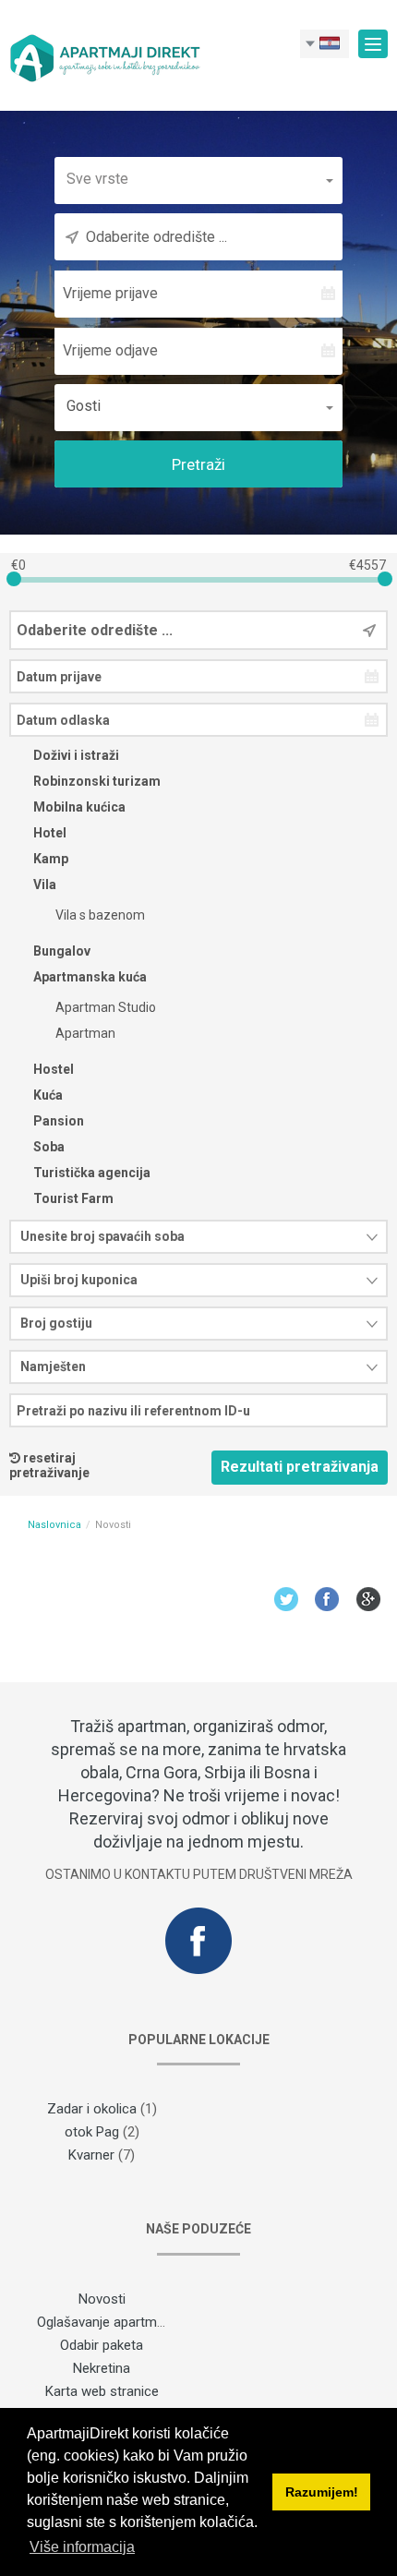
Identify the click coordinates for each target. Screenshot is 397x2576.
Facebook (327, 1599)
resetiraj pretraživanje (49, 1465)
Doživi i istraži (75, 755)
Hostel (52, 1069)
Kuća (47, 1095)
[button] (198, 179)
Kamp (49, 859)
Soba (48, 1147)
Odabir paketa (102, 2345)
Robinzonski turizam (96, 781)
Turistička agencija (90, 1173)
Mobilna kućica (78, 807)
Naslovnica (54, 1525)
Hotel (48, 833)
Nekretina (102, 2368)
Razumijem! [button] (322, 2492)
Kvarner (91, 2155)
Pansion (57, 1121)
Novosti (102, 2299)
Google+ (369, 1599)
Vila (43, 885)
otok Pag (92, 2132)
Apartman (84, 1033)
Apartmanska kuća (89, 977)
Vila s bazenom (99, 915)
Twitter (286, 1599)
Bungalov (60, 951)
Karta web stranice (102, 2391)
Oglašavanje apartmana (108, 2322)
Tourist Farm (72, 1198)
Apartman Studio (104, 1007)
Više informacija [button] (82, 2547)
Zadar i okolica (92, 2109)
